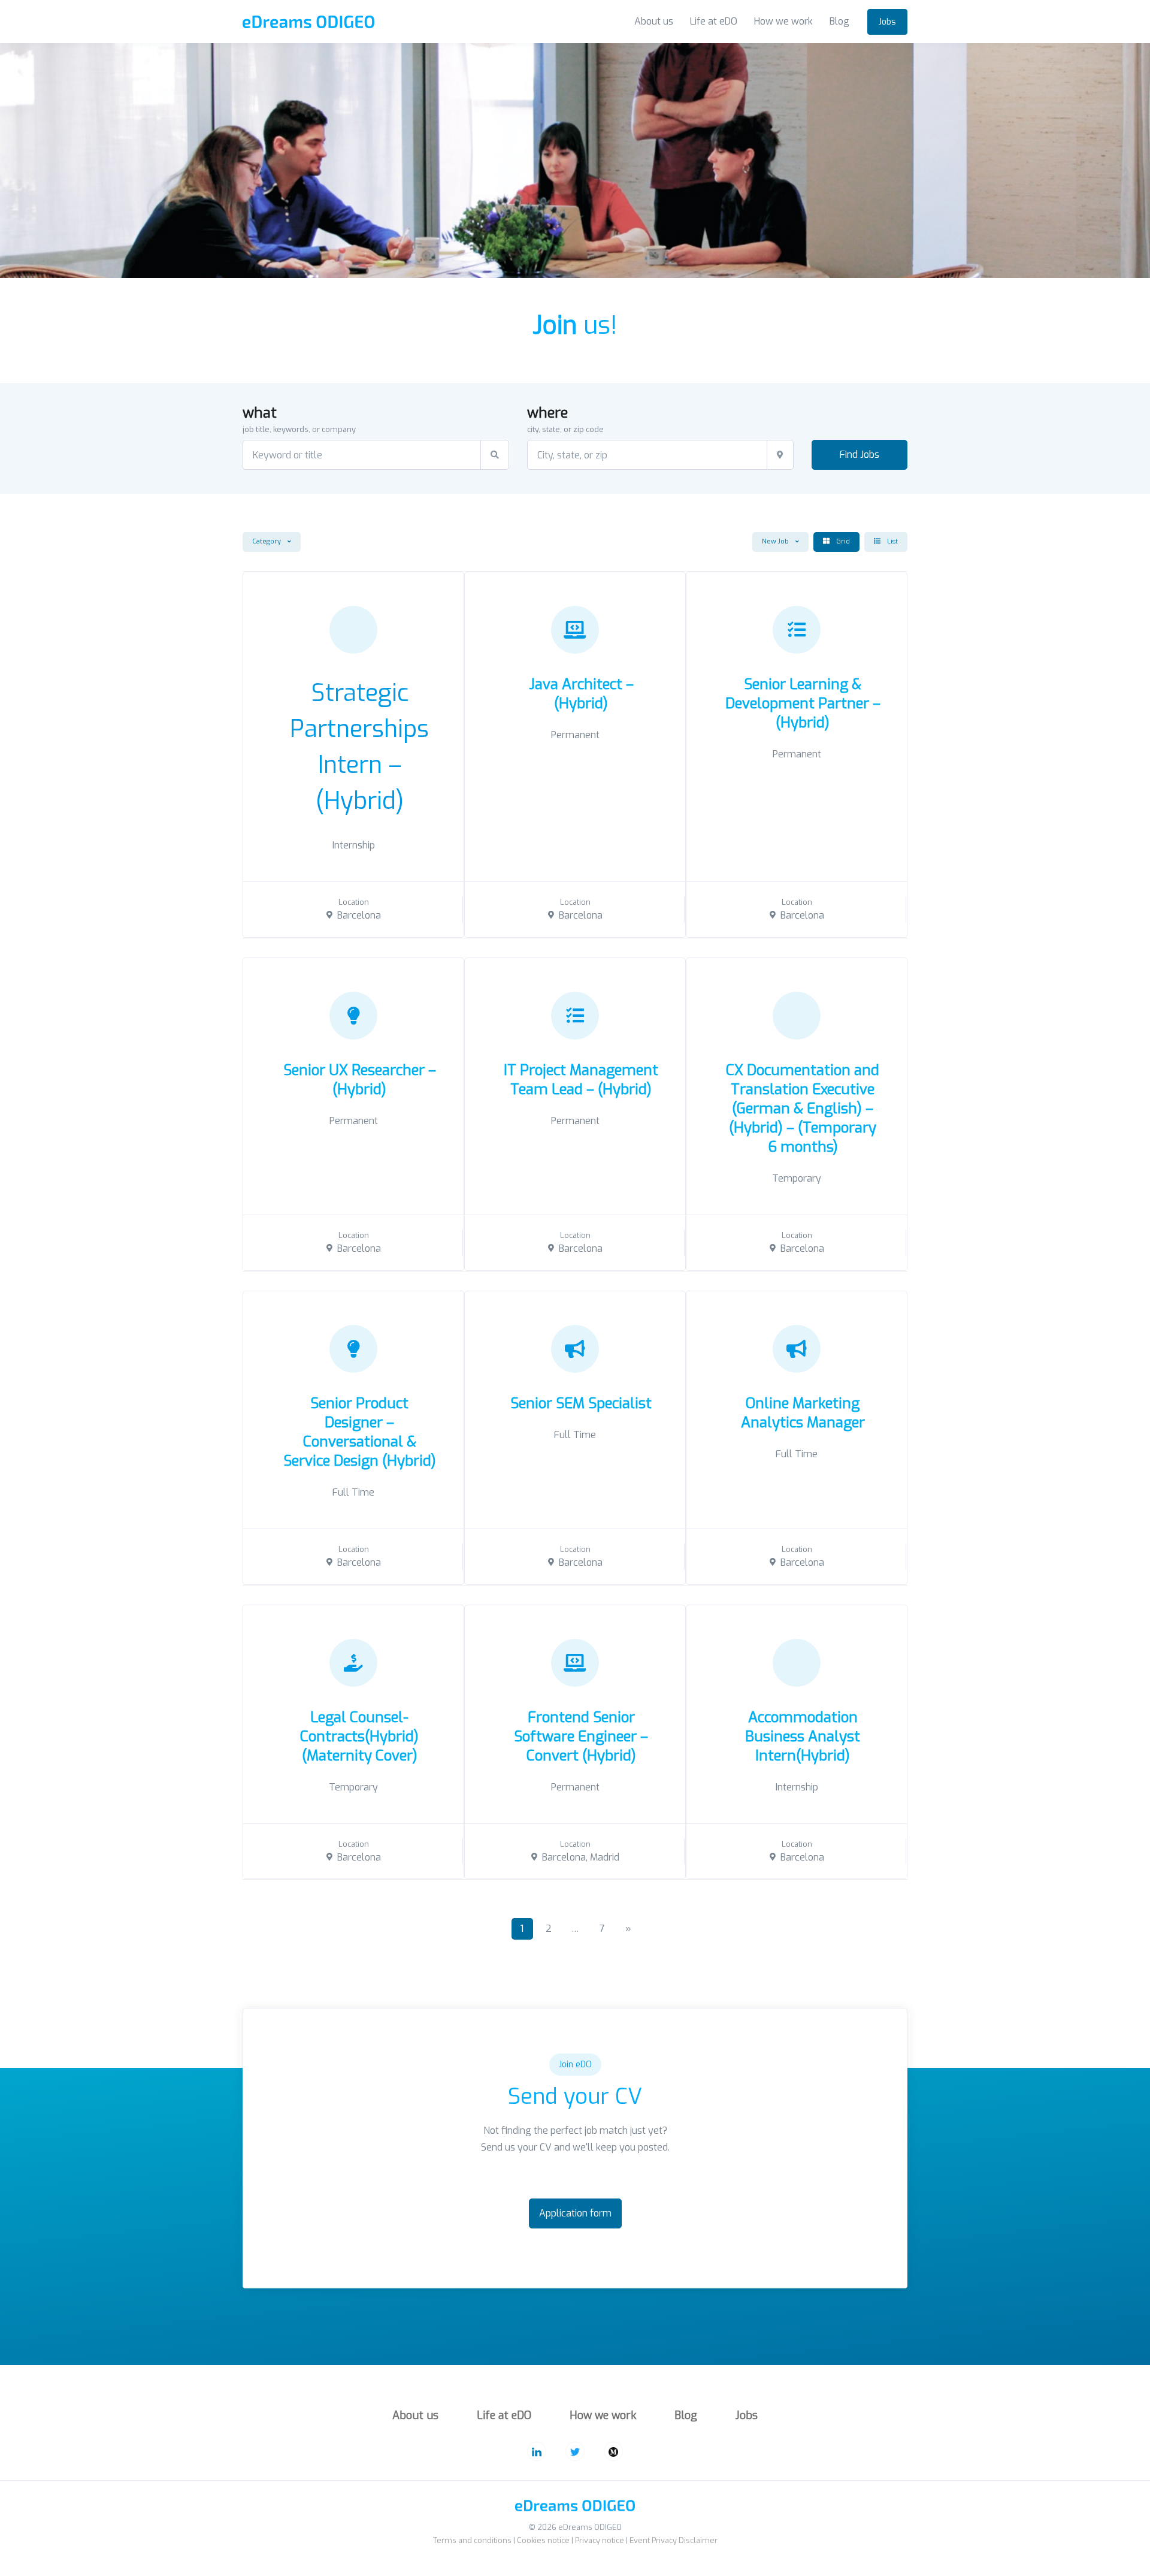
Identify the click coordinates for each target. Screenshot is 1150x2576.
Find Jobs (860, 455)
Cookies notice (543, 2540)
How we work (783, 21)
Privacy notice (600, 2540)
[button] (272, 542)
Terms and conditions (472, 2540)
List (892, 541)
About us (654, 21)
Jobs (887, 22)
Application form (575, 2213)
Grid (842, 541)
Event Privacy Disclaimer (674, 2540)
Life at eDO (714, 21)
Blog (839, 21)
